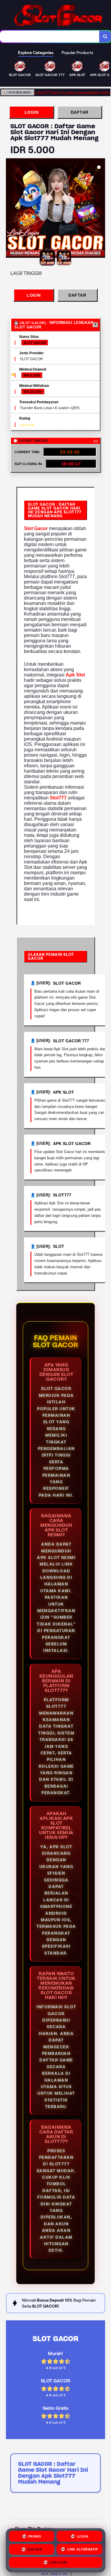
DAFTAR (80, 112)
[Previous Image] (11, 209)
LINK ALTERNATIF (83, 2550)
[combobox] (50, 37)
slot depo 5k (54, 2573)
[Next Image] (100, 209)
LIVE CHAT (59, 2564)
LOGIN (32, 112)
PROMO (35, 2537)
